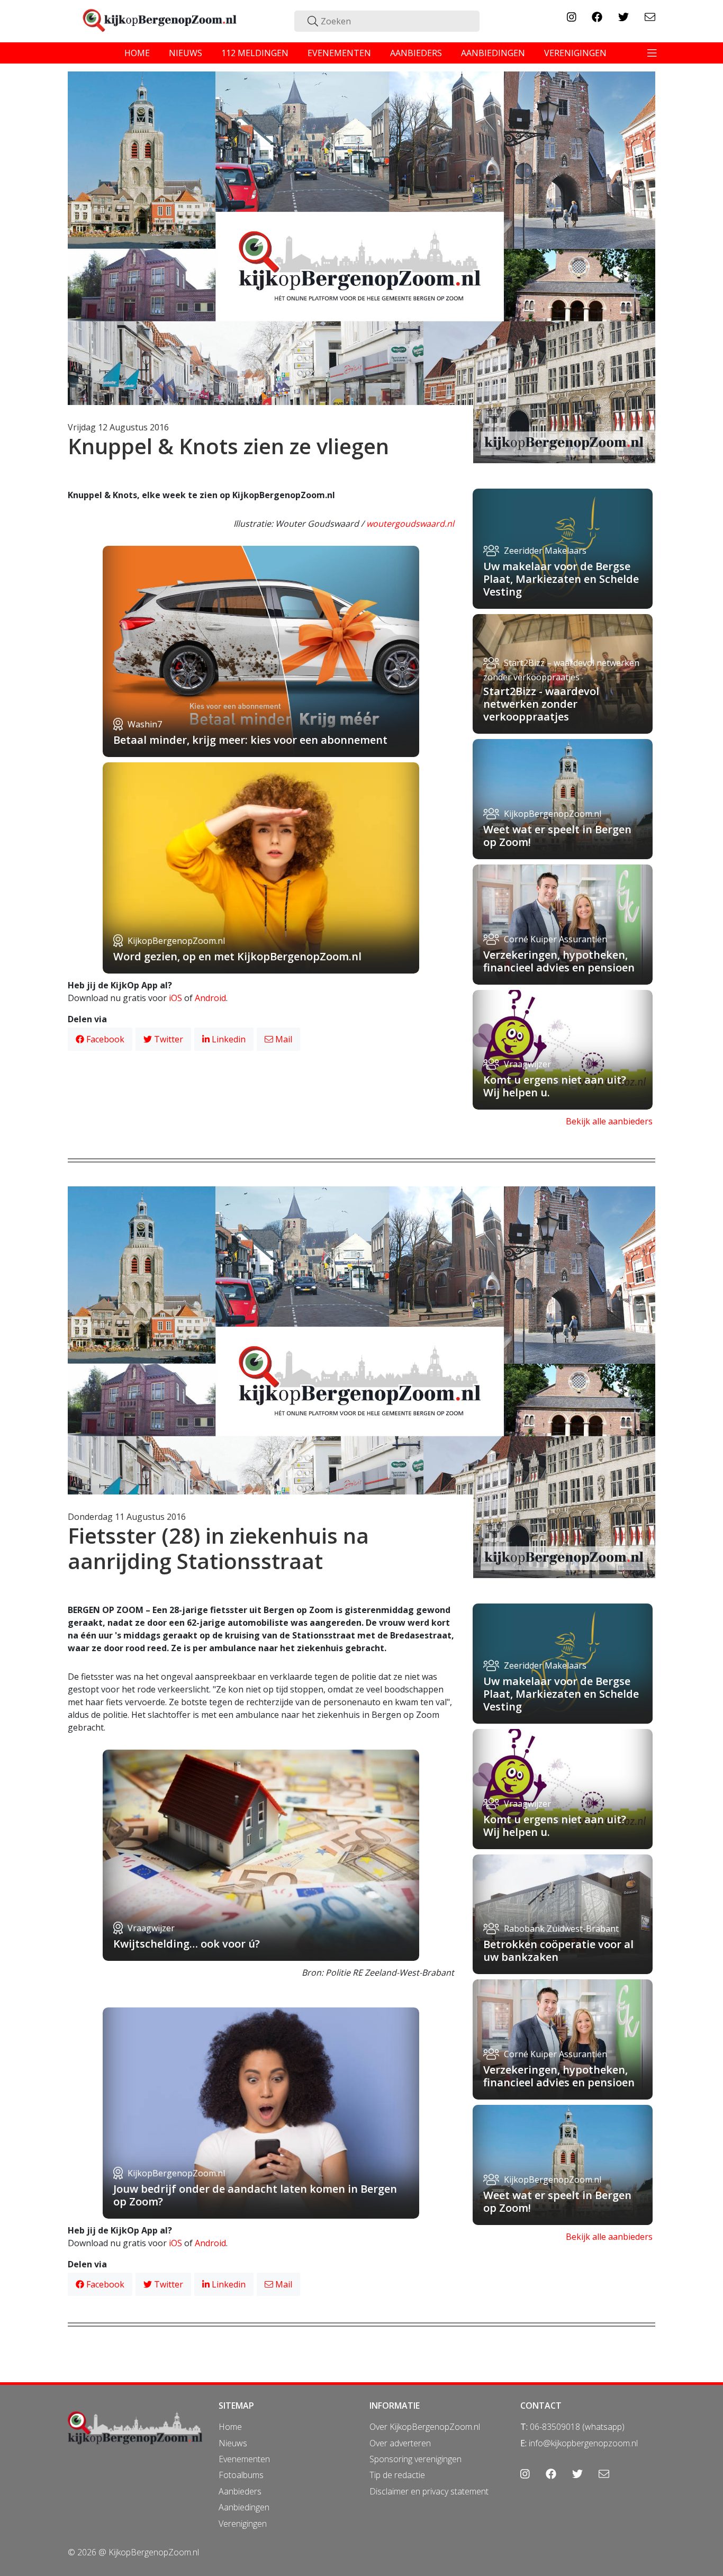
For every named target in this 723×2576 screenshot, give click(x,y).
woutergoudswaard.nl (410, 524)
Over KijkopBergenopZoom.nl (425, 2427)
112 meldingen (255, 53)
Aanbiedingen (244, 2507)
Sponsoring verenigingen (415, 2459)
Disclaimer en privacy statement (429, 2491)
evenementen (339, 53)
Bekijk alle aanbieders (609, 1121)
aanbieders (416, 53)
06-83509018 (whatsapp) (577, 2427)
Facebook (104, 1039)
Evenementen (244, 2459)
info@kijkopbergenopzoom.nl (583, 2443)
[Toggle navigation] (652, 53)
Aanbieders (240, 2491)
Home (230, 2427)
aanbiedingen (493, 53)
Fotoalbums (241, 2475)
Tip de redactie (397, 2475)
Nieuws (233, 2443)
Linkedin (228, 1039)
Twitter (168, 1039)
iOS (175, 998)
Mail (283, 1039)
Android (210, 998)
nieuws (186, 53)
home (137, 53)
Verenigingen (243, 2524)
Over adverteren (400, 2443)
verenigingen (575, 53)
